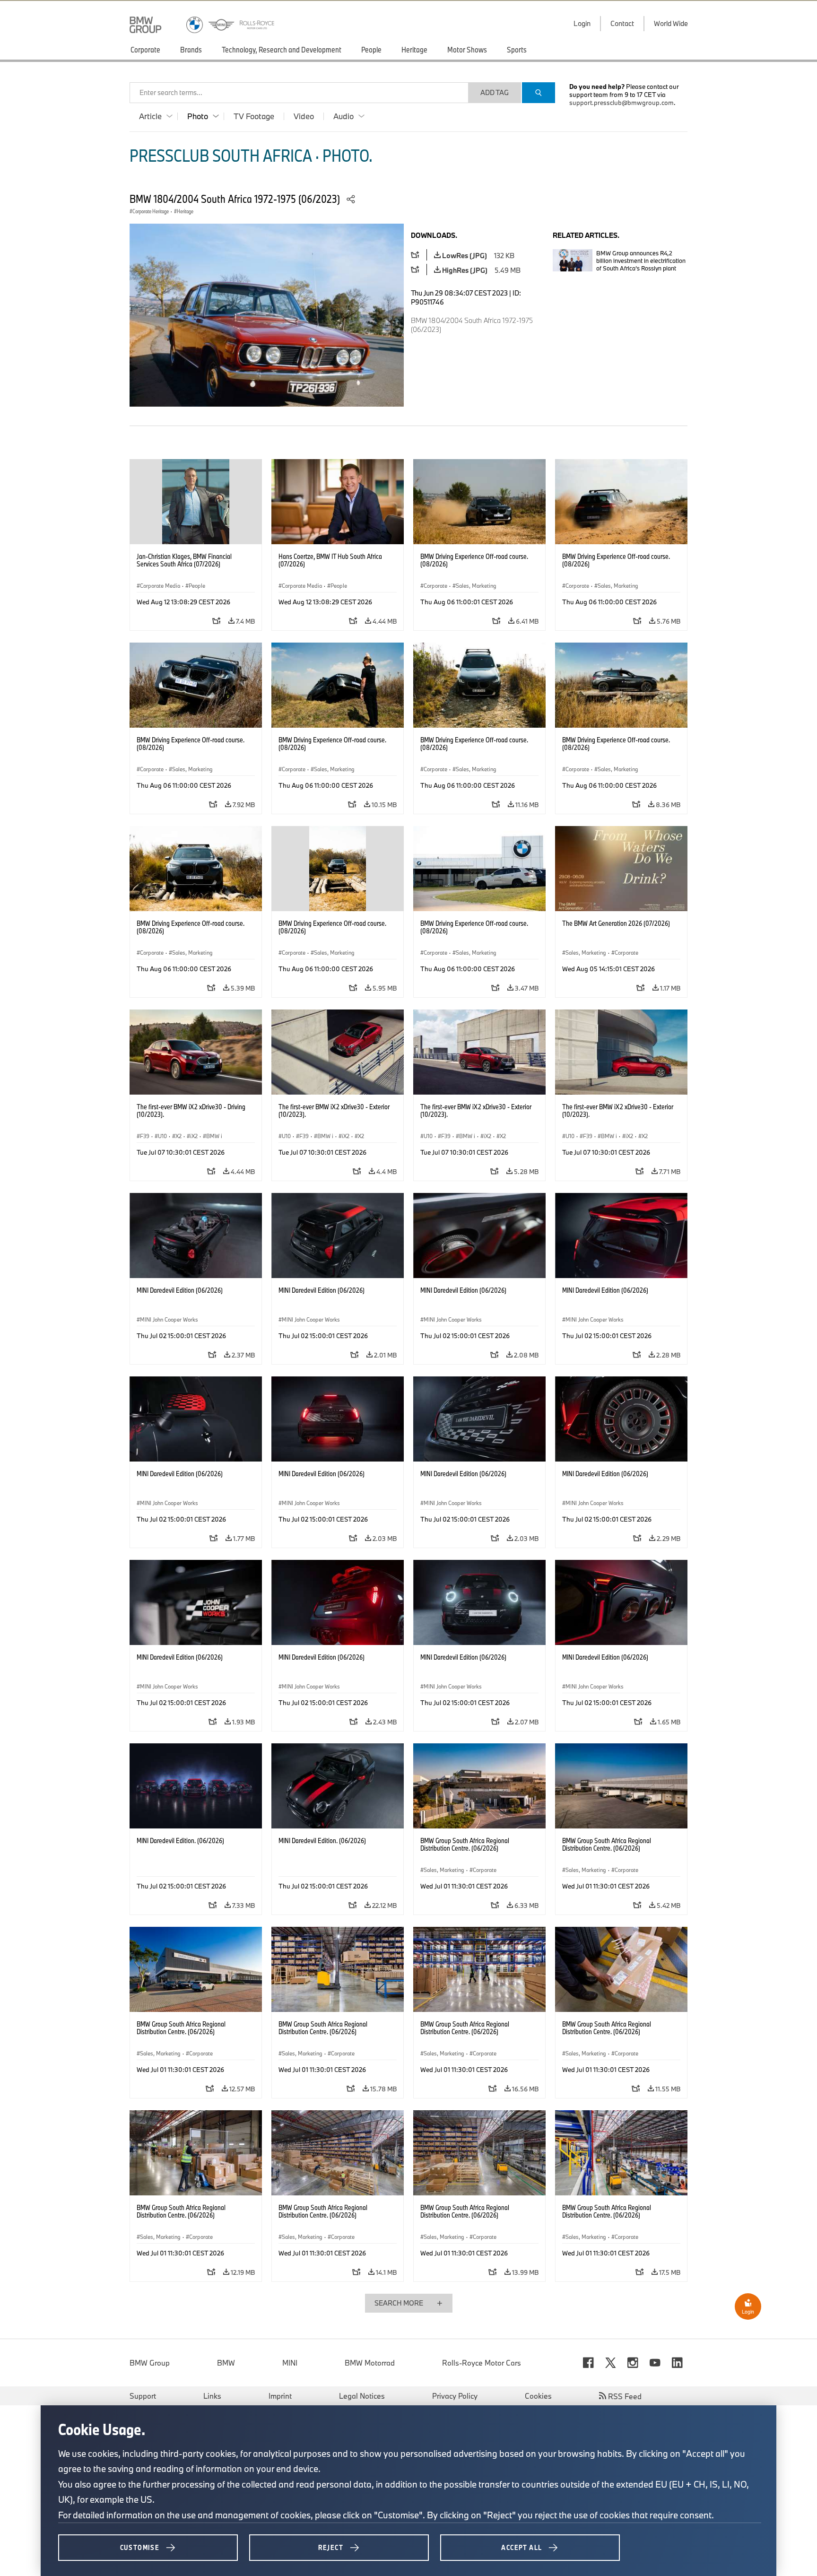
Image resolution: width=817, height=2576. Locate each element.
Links (212, 2396)
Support (143, 2396)
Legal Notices (362, 2396)
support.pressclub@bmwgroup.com (621, 103)
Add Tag (495, 92)
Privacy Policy (455, 2396)
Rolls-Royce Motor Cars (482, 2363)
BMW (226, 2363)
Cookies (538, 2396)
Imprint (280, 2396)
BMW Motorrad (370, 2363)
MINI (290, 2363)
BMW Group (150, 2363)
